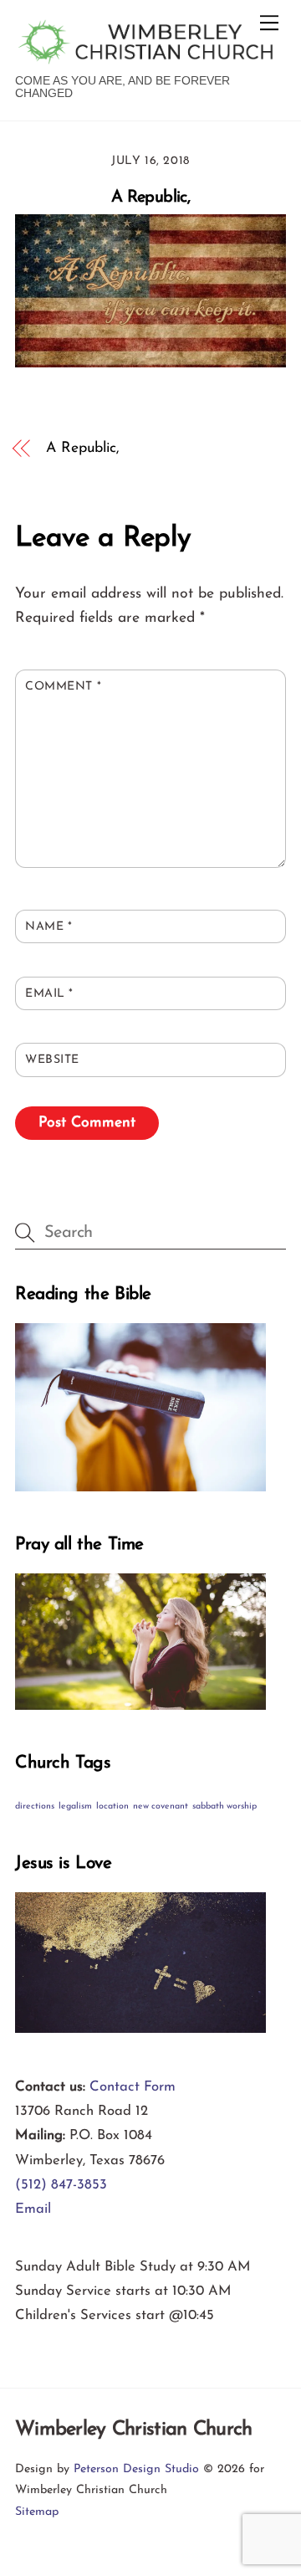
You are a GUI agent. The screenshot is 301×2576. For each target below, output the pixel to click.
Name (48, 927)
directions (35, 1806)
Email (49, 994)
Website (52, 1060)
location (112, 1806)
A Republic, (150, 198)
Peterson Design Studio (136, 2469)
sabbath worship (224, 1806)
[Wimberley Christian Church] (146, 57)
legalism (75, 1806)
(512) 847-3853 (61, 2185)
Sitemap (37, 2512)
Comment (63, 687)
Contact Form (133, 2087)
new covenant (161, 1806)
